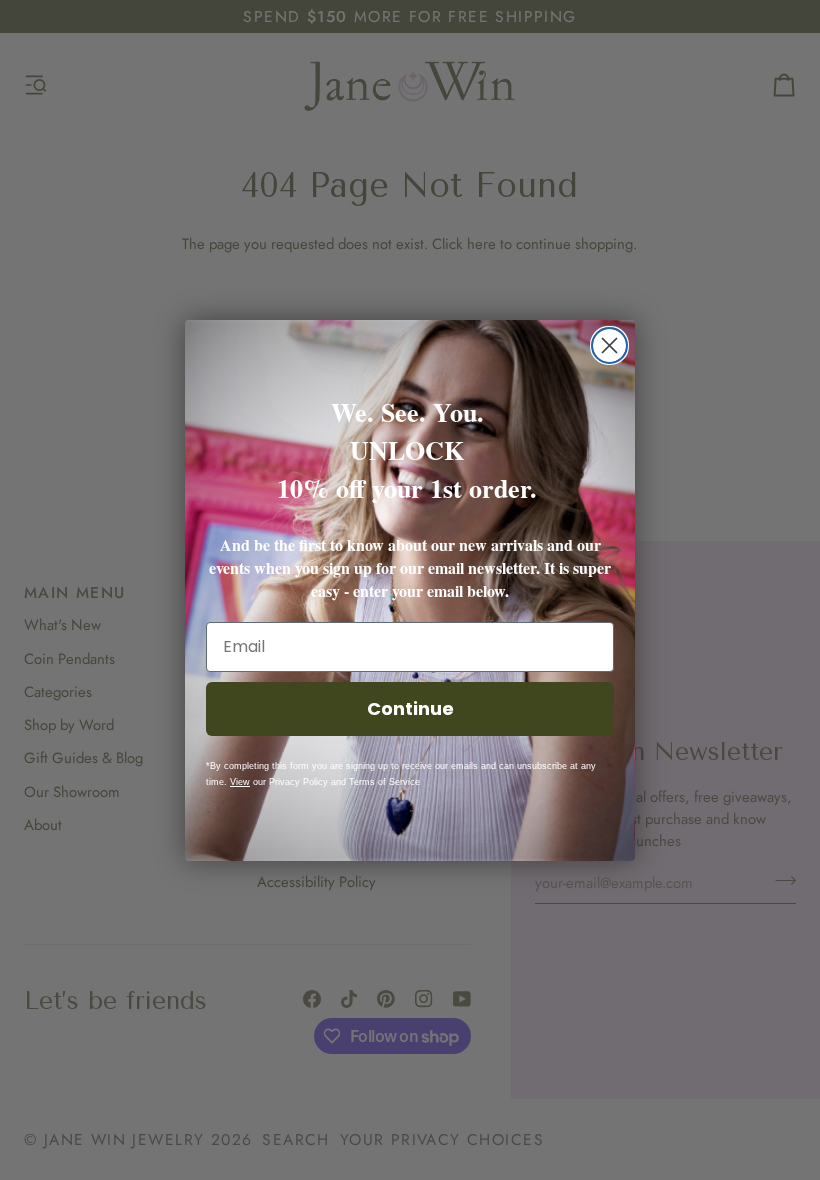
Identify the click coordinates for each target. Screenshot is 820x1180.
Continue (410, 708)
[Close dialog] (609, 345)
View (240, 782)
